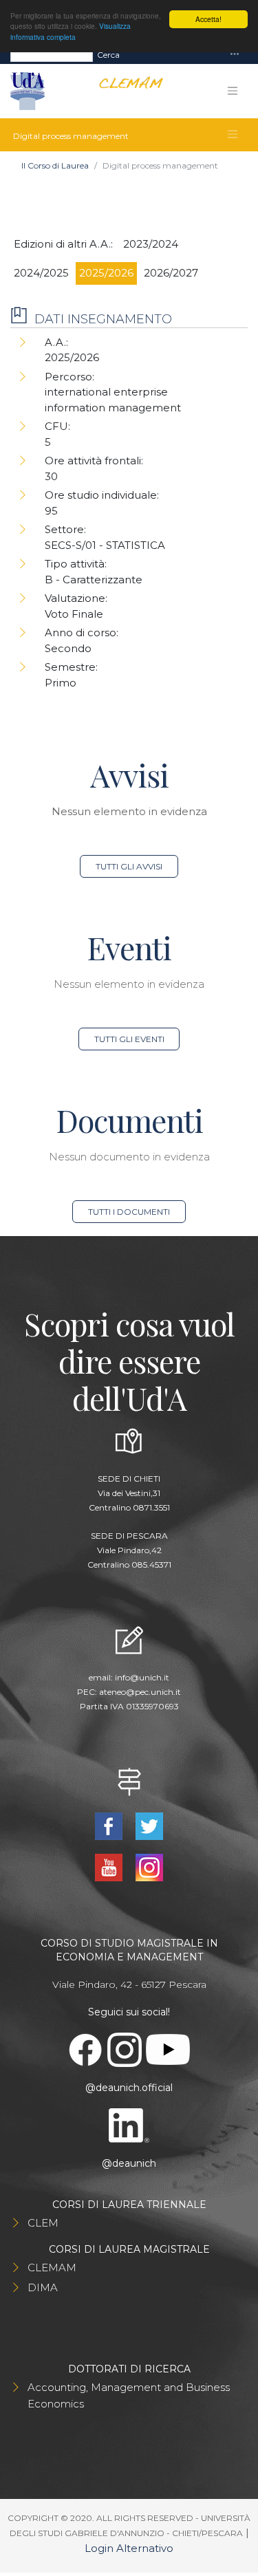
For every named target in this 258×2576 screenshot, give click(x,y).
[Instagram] (150, 1866)
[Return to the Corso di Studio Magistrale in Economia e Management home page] (126, 91)
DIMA (43, 2287)
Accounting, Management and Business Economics (129, 2395)
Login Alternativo (129, 2548)
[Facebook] (110, 1825)
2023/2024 (151, 244)
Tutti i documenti (129, 1212)
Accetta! (208, 19)
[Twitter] (150, 1825)
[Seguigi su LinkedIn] (129, 2124)
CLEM (43, 2223)
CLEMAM (52, 2267)
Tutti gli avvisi (129, 866)
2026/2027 (171, 273)
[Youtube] (110, 1866)
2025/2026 (106, 273)
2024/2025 (41, 273)
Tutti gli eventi (129, 1039)
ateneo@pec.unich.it (140, 1692)
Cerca (108, 55)
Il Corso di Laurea (55, 165)
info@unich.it (142, 1677)
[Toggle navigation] (235, 55)
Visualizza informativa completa (71, 31)
